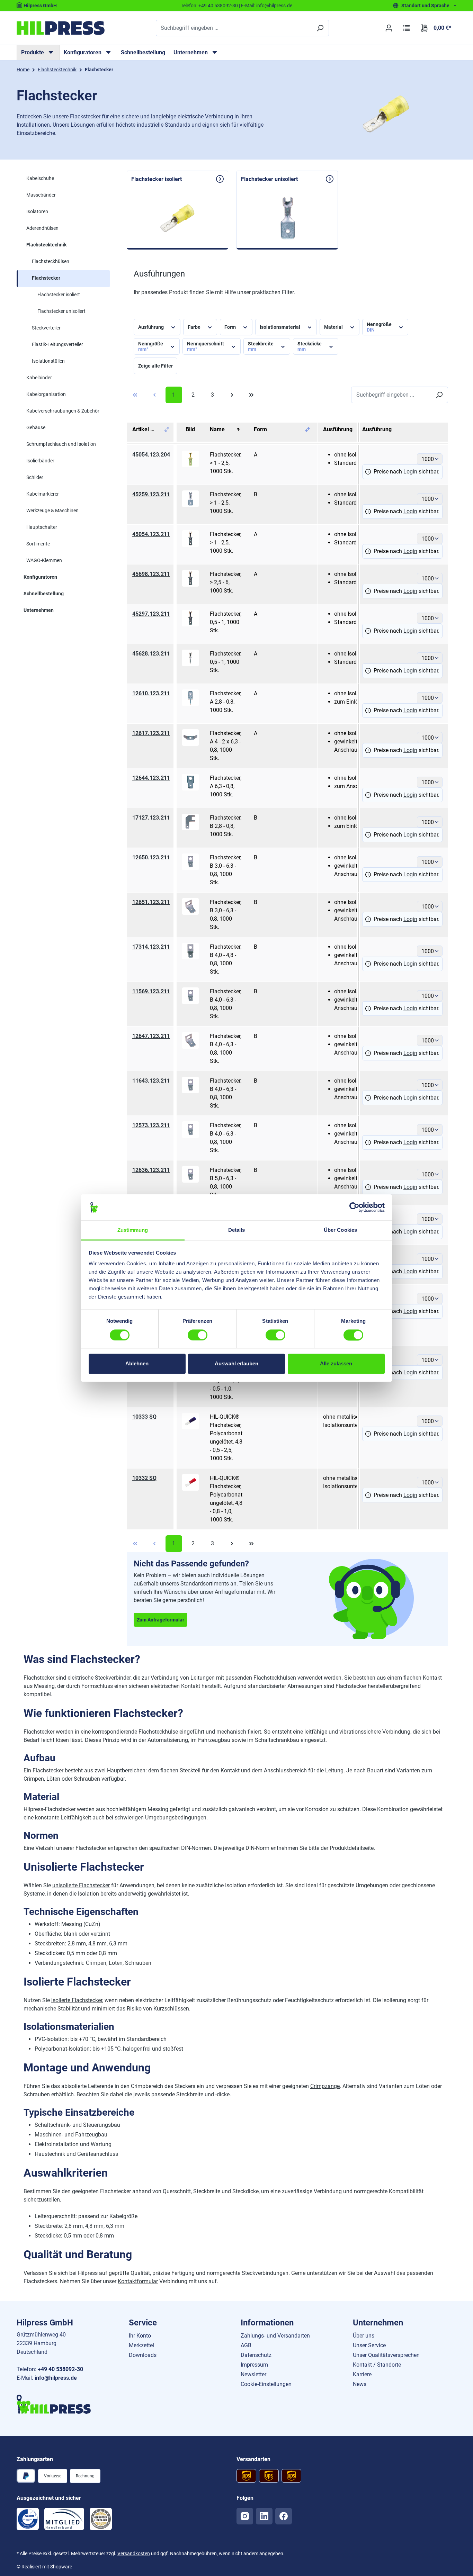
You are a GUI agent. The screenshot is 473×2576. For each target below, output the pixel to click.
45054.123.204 (151, 455)
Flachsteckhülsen (51, 261)
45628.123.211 (151, 654)
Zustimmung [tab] (133, 1230)
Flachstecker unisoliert (61, 311)
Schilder (35, 477)
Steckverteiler (46, 328)
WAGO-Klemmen (44, 560)
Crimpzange (325, 2086)
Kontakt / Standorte (377, 2365)
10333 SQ (144, 1417)
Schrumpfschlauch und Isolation (61, 444)
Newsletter (253, 2374)
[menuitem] (38, 53)
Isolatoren (37, 211)
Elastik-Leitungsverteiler (57, 344)
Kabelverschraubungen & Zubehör (63, 411)
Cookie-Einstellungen (266, 2384)
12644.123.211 (151, 778)
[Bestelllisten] (407, 28)
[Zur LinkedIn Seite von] (264, 2516)
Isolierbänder (40, 461)
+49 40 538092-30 (218, 6)
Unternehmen (39, 610)
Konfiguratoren (40, 577)
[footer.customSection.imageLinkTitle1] (28, 2519)
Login (410, 472)
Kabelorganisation (46, 394)
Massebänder (41, 195)
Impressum (254, 2365)
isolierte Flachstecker (77, 2000)
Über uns (364, 2336)
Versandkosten (134, 2554)
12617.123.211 (151, 733)
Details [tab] (237, 1230)
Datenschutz (256, 2355)
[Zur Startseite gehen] (61, 28)
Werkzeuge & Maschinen (52, 510)
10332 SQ (144, 1478)
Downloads (143, 2355)
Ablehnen (137, 1364)
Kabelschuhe (40, 178)
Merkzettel (141, 2345)
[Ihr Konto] (389, 28)
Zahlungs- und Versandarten (275, 2336)
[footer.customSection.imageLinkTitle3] (101, 2519)
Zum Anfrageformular (160, 1620)
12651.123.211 (151, 902)
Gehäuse (36, 427)
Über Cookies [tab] (340, 1230)
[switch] (198, 1335)
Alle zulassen (336, 1364)
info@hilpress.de (274, 6)
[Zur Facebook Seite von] (284, 2516)
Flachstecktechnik (46, 245)
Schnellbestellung (143, 52)
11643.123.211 (151, 1081)
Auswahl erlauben (237, 1364)
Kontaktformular (138, 2281)
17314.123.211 (151, 947)
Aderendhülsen (42, 228)
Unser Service (369, 2345)
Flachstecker (46, 278)
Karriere (362, 2374)
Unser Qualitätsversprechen (386, 2355)
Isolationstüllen (48, 361)
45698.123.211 (151, 574)
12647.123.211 (151, 1036)
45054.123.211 (151, 534)
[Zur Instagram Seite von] (245, 2516)
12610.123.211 (151, 693)
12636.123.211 (151, 1170)
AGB (246, 2345)
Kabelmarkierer (43, 494)
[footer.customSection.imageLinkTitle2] (64, 2519)
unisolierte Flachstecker (81, 1885)
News (360, 2384)
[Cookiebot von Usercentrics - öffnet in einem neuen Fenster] (354, 1207)
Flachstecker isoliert (59, 295)
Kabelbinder (39, 378)
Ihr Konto (140, 2336)
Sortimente (38, 544)
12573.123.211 (151, 1125)
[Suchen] (320, 28)
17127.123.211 (151, 818)
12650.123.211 (151, 857)
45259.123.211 (151, 494)
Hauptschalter (42, 527)
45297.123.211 (151, 614)
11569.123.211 (151, 991)
